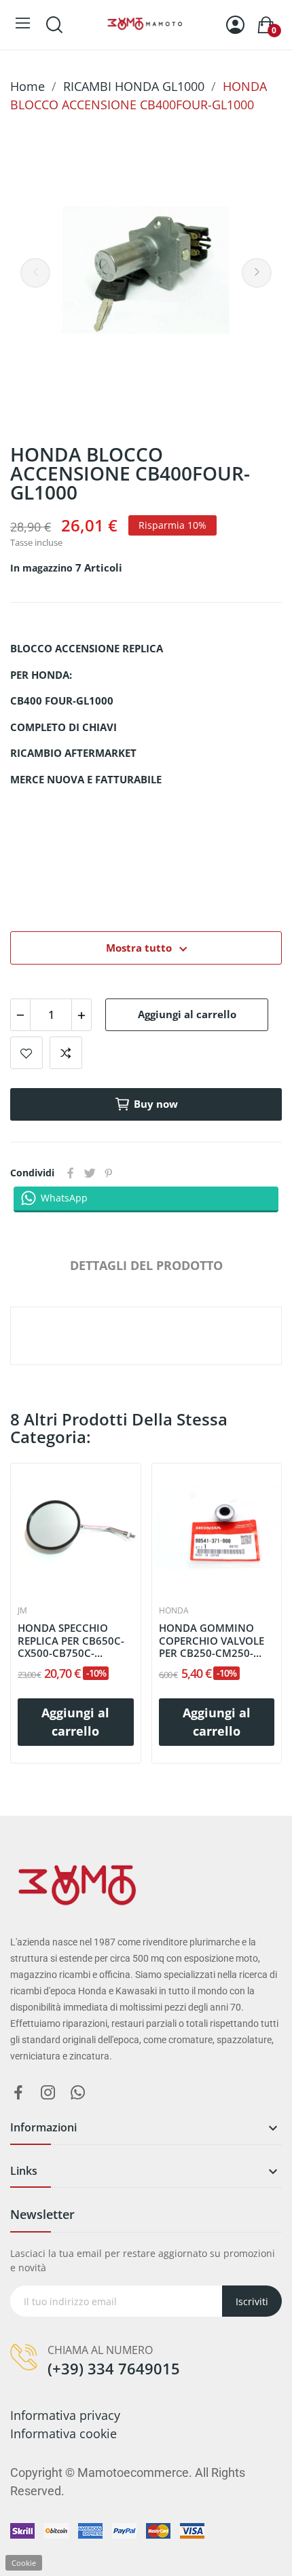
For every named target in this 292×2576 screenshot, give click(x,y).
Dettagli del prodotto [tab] (146, 1265)
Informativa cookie (63, 2433)
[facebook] (18, 2093)
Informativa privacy (65, 2415)
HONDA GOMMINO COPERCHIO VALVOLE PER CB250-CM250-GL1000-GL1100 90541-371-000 (216, 1641)
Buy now (156, 1104)
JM (22, 1611)
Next (257, 273)
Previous (35, 273)
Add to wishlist (26, 1053)
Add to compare (66, 1053)
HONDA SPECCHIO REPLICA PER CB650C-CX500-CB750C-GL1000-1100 (71, 1641)
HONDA (174, 1611)
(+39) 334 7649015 (114, 2368)
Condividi (71, 1173)
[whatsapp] (78, 2093)
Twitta (90, 1173)
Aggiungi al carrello (187, 1014)
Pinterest (109, 1173)
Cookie (24, 2563)
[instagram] (48, 2093)
